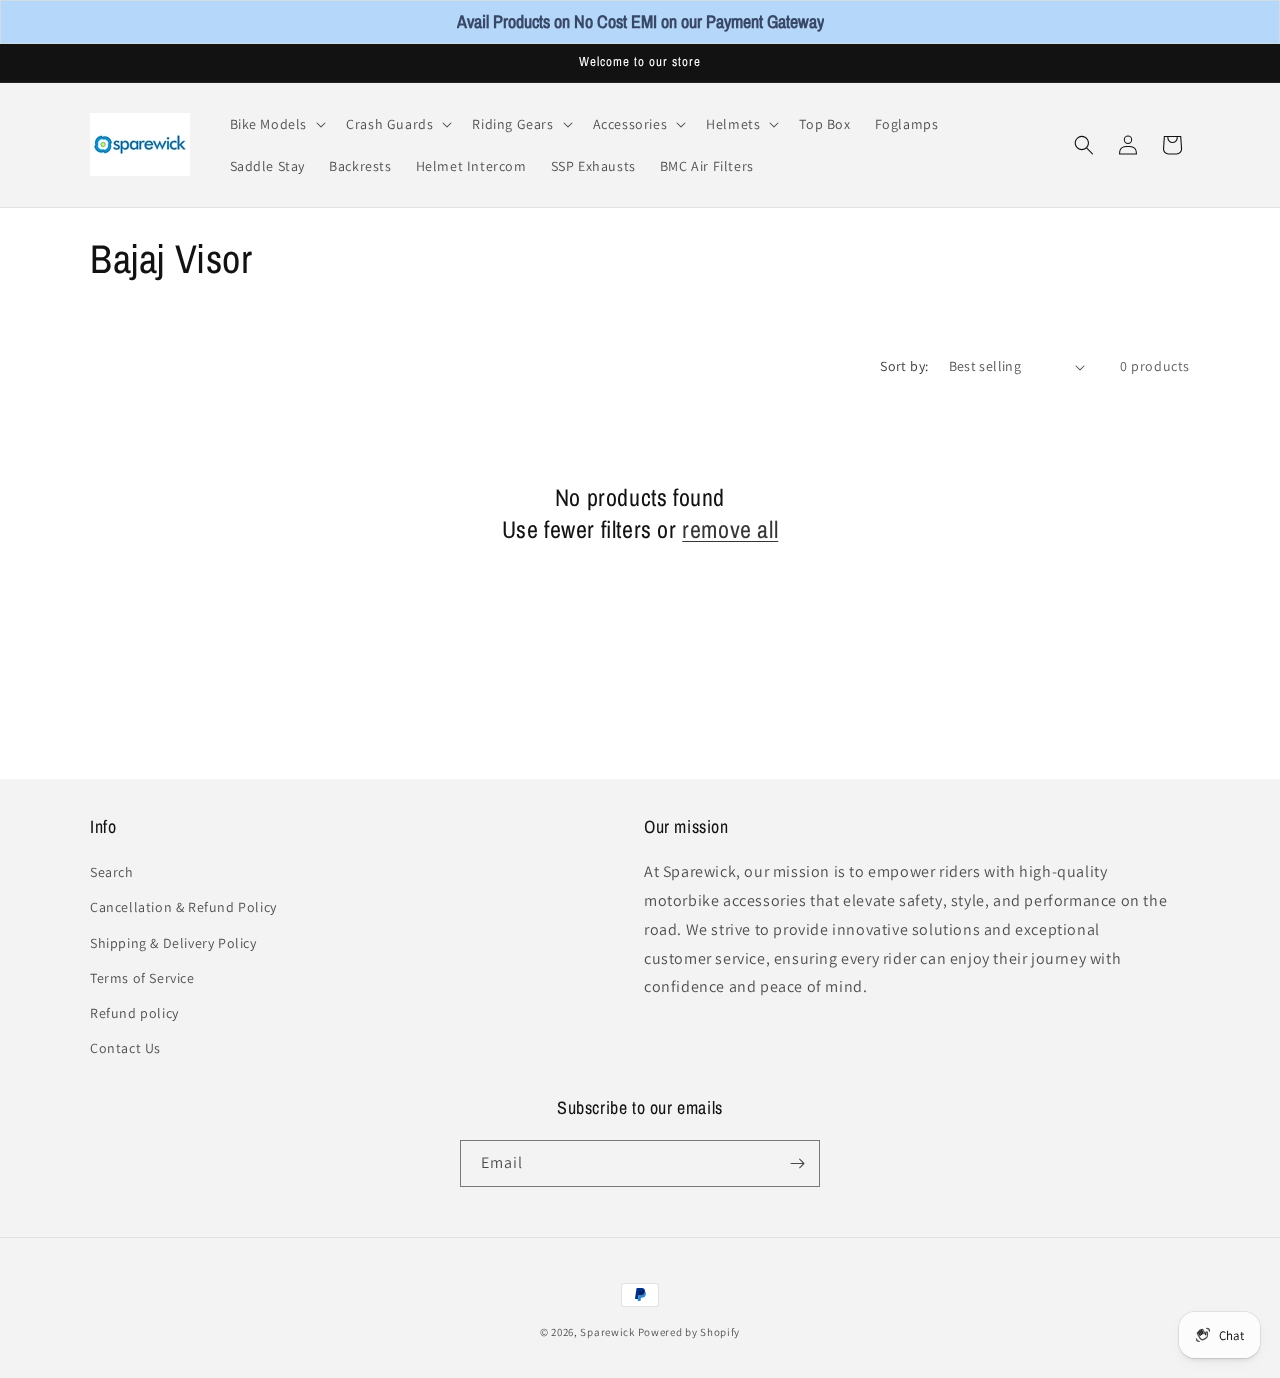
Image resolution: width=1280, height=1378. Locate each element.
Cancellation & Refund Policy (183, 907)
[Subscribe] (797, 1163)
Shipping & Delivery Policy (173, 942)
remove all (730, 529)
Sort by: (904, 366)
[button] (276, 124)
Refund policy (134, 1013)
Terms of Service (142, 978)
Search (112, 872)
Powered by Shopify (689, 1332)
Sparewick (607, 1332)
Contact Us (125, 1048)
